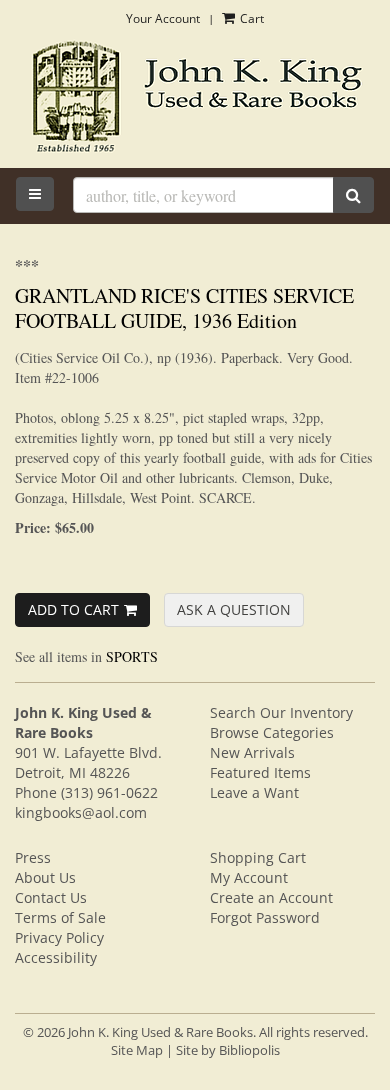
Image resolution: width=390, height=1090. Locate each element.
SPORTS (132, 656)
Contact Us (51, 897)
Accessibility (56, 957)
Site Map (137, 1050)
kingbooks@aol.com (81, 812)
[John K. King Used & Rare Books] (195, 98)
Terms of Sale (60, 917)
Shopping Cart (258, 857)
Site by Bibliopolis (228, 1050)
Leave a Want (254, 792)
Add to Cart (73, 609)
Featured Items (260, 772)
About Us (45, 877)
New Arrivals (252, 752)
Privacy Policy (59, 937)
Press (33, 857)
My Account (249, 877)
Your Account (163, 18)
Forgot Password (265, 917)
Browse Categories (272, 732)
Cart (250, 18)
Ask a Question (234, 609)
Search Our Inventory (281, 712)
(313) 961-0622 (109, 792)
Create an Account (271, 897)
